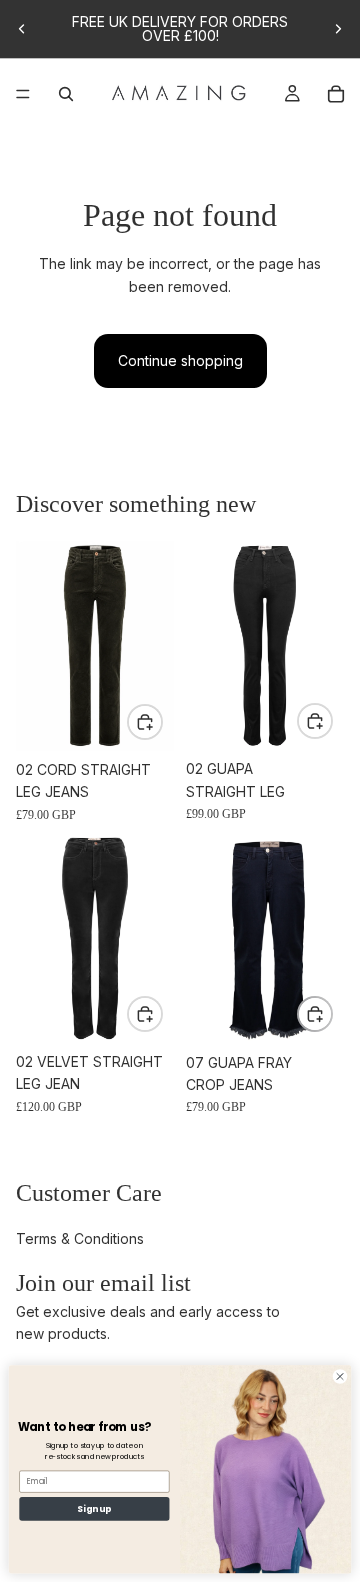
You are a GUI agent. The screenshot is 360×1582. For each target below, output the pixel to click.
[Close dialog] (339, 1375)
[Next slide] (338, 29)
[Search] (66, 94)
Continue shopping (180, 360)
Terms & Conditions (80, 1238)
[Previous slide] (22, 29)
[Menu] (23, 94)
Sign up (94, 1508)
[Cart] (336, 94)
